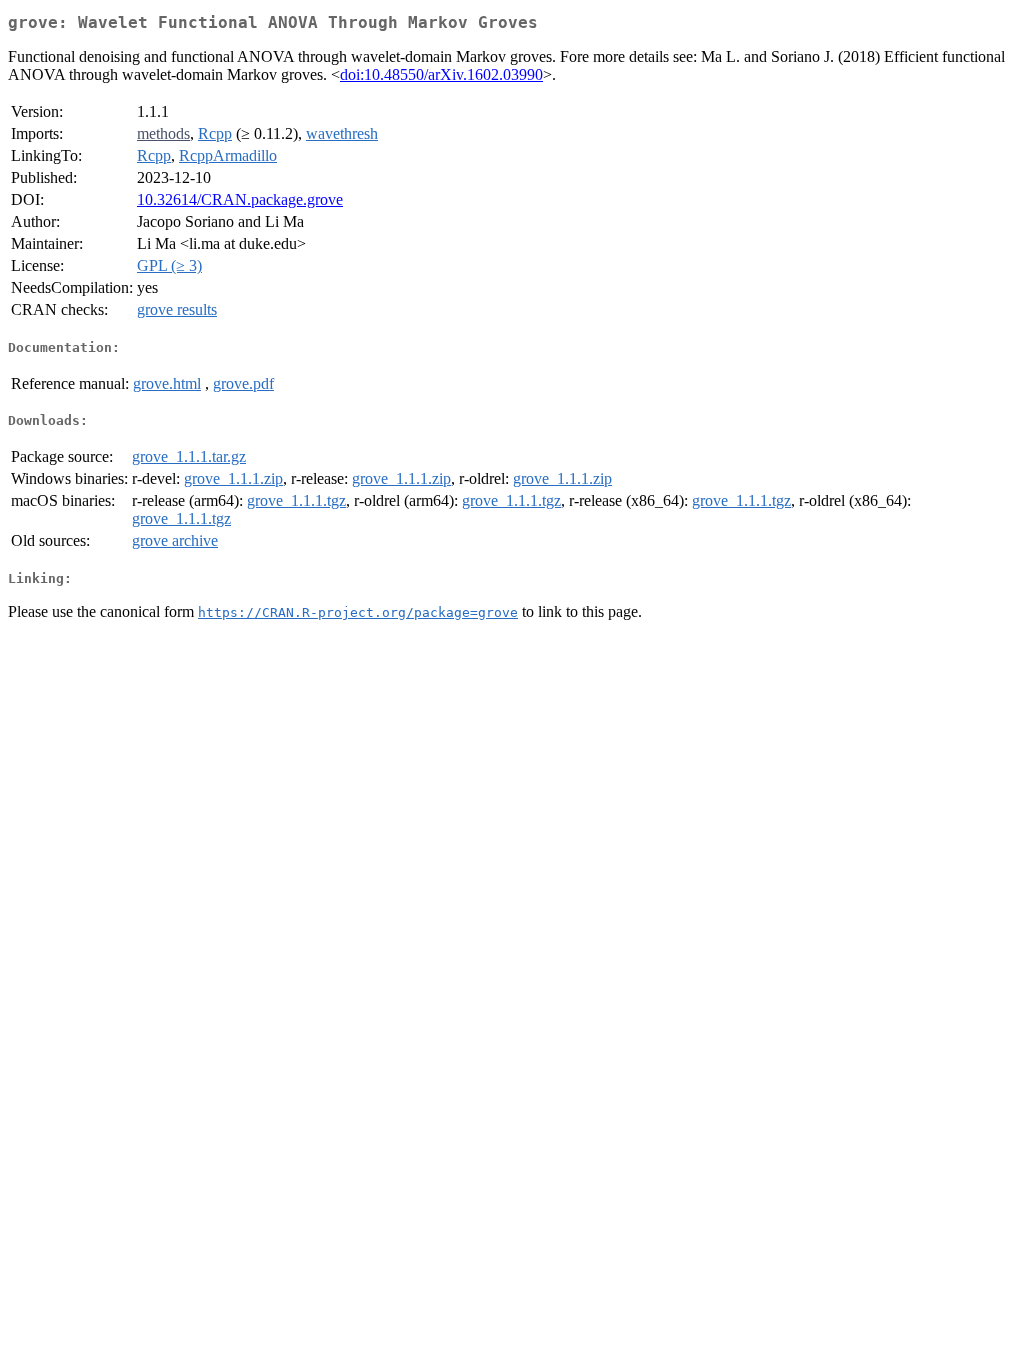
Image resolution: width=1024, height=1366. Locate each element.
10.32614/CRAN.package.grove (240, 199)
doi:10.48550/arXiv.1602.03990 (441, 74)
